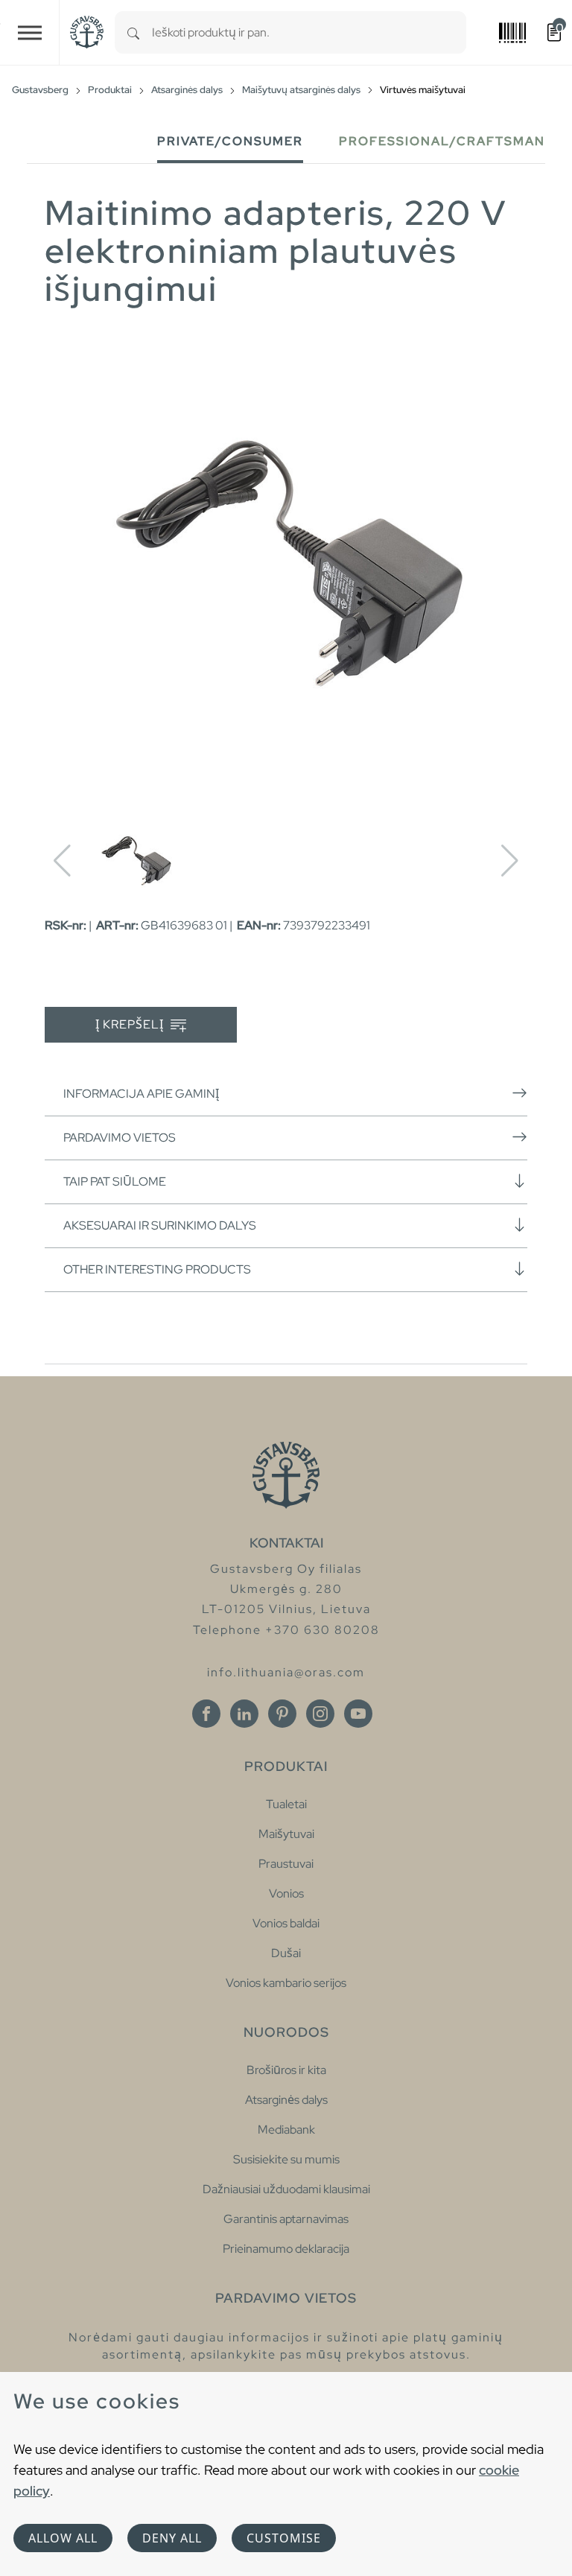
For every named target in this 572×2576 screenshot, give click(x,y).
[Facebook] (206, 1714)
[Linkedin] (244, 1714)
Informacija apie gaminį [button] (141, 1094)
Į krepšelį (131, 1024)
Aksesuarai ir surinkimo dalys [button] (160, 1225)
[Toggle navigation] (30, 32)
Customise (284, 2538)
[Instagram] (320, 1714)
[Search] (133, 32)
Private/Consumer (230, 141)
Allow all (63, 2538)
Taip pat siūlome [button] (115, 1182)
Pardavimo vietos (120, 1138)
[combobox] (309, 32)
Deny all (172, 2538)
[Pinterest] (282, 1714)
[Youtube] (358, 1714)
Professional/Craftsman (442, 141)
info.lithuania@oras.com (286, 1672)
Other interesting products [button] (157, 1269)
